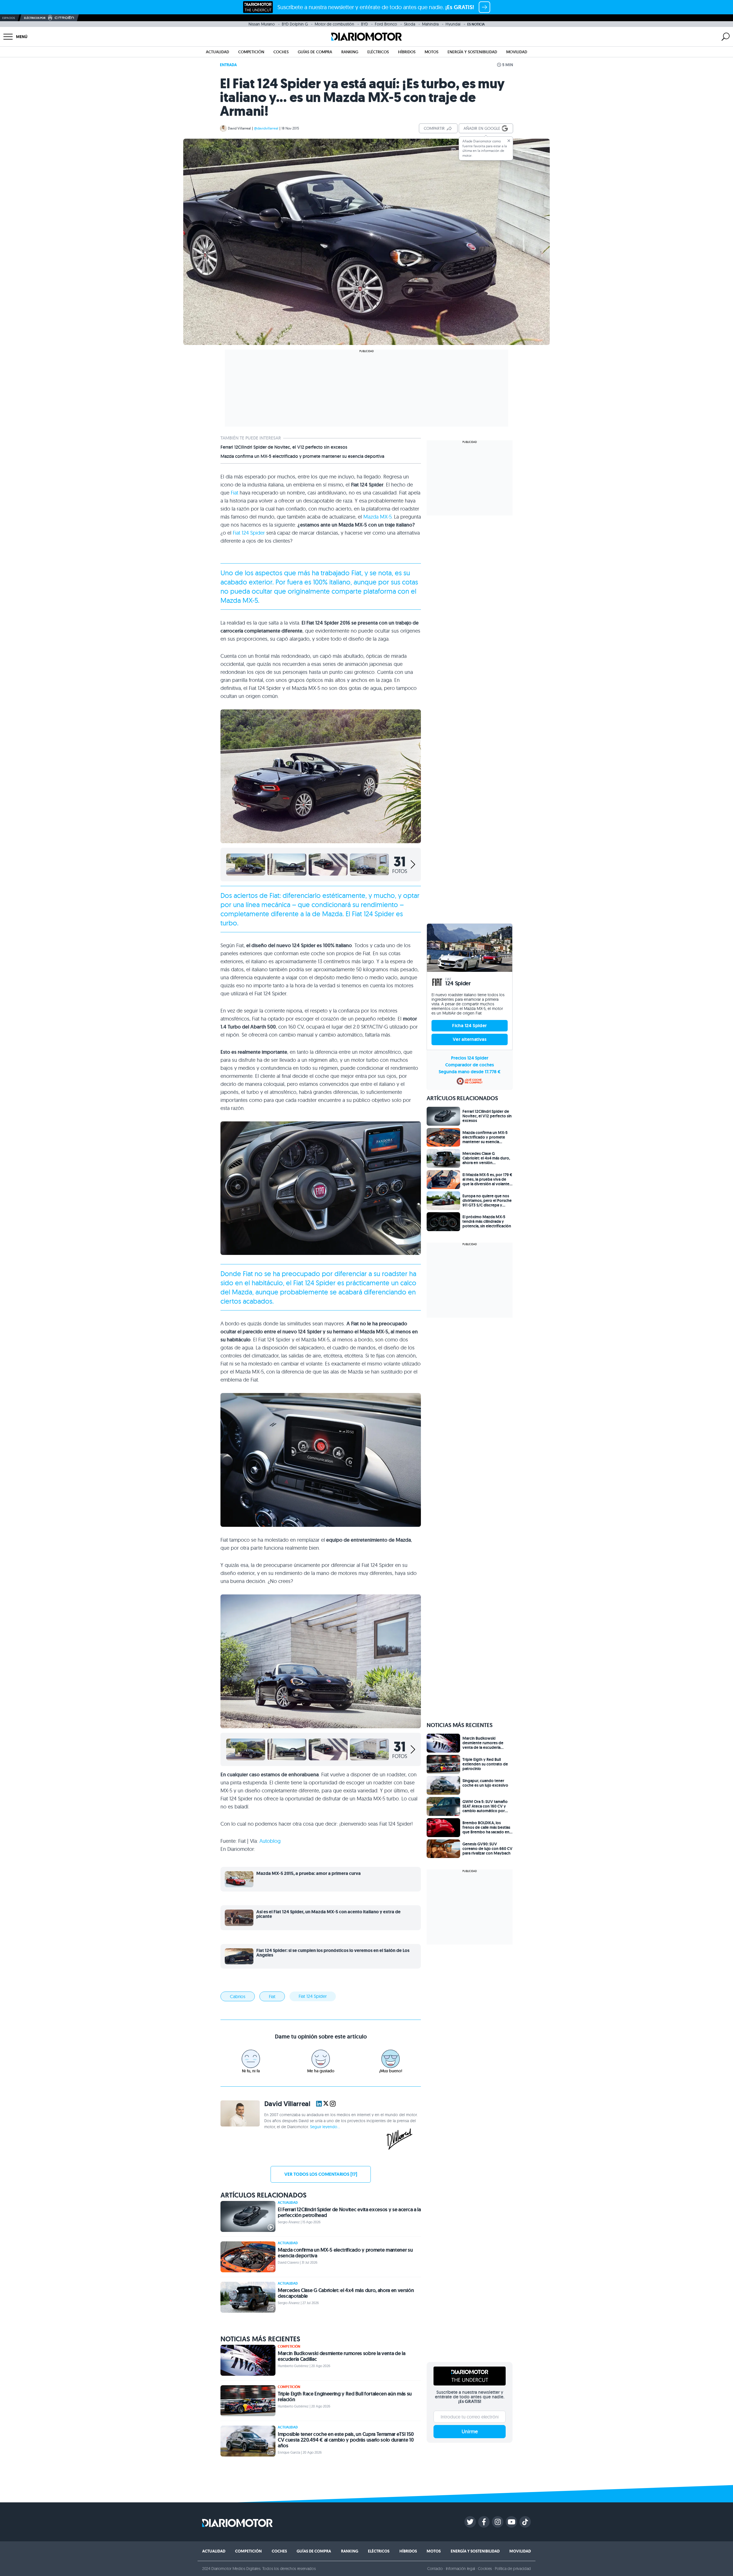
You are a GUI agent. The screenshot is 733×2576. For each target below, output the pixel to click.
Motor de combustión (334, 24)
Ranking (350, 52)
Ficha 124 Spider (469, 1026)
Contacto (435, 2569)
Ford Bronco (386, 24)
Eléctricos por (35, 18)
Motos (431, 52)
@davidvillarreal (266, 128)
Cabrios (238, 1996)
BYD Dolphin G (295, 24)
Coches (281, 52)
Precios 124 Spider (470, 1058)
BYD (364, 24)
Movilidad (517, 52)
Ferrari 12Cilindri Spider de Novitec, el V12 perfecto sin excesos (284, 447)
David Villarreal (239, 128)
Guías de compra (315, 52)
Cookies (485, 2569)
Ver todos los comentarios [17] (321, 2174)
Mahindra (430, 24)
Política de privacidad (513, 2569)
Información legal (461, 2569)
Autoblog (270, 1841)
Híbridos (407, 52)
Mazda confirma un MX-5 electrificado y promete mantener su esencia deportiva (302, 456)
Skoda (410, 24)
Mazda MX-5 (377, 517)
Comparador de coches (470, 1065)
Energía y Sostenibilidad (472, 52)
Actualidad (217, 52)
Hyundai (453, 24)
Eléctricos (378, 52)
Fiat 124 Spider (249, 533)
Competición (251, 52)
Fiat (235, 493)
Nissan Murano (262, 24)
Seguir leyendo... (325, 2127)
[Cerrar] (509, 141)
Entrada (228, 65)
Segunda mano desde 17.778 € (470, 1072)
